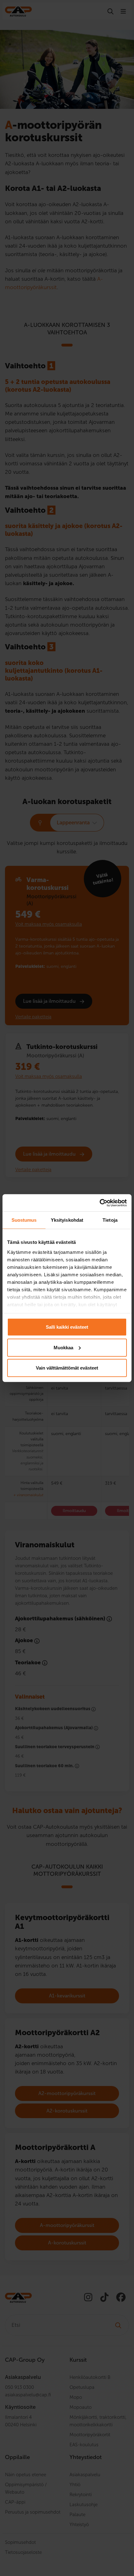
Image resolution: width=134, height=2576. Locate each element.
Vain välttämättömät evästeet (67, 1368)
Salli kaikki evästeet (67, 1327)
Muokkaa (63, 1347)
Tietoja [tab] (110, 1220)
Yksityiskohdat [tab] (67, 1220)
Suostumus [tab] (24, 1220)
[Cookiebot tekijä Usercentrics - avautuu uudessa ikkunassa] (100, 1203)
